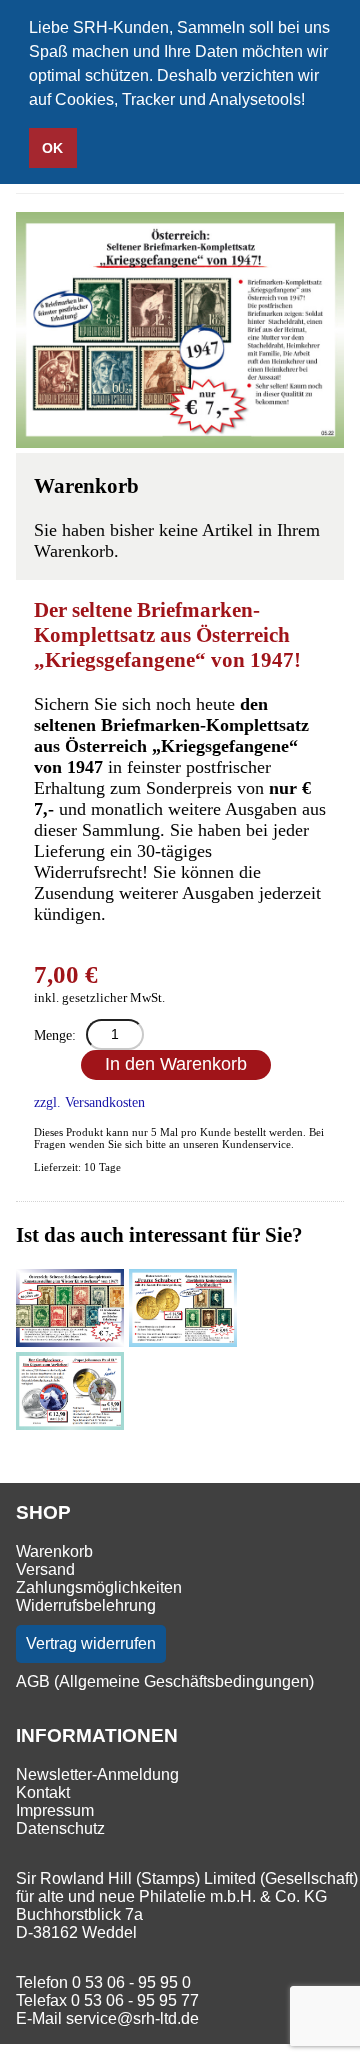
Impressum (55, 1810)
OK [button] (52, 148)
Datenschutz (60, 1828)
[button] (312, 102)
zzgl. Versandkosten (89, 1102)
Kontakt (43, 1792)
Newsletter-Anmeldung (97, 1774)
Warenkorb (54, 1551)
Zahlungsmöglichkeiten (99, 1587)
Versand (45, 1569)
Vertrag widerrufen (91, 1643)
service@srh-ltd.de (132, 2018)
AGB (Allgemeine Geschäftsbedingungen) (165, 1681)
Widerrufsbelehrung (86, 1605)
